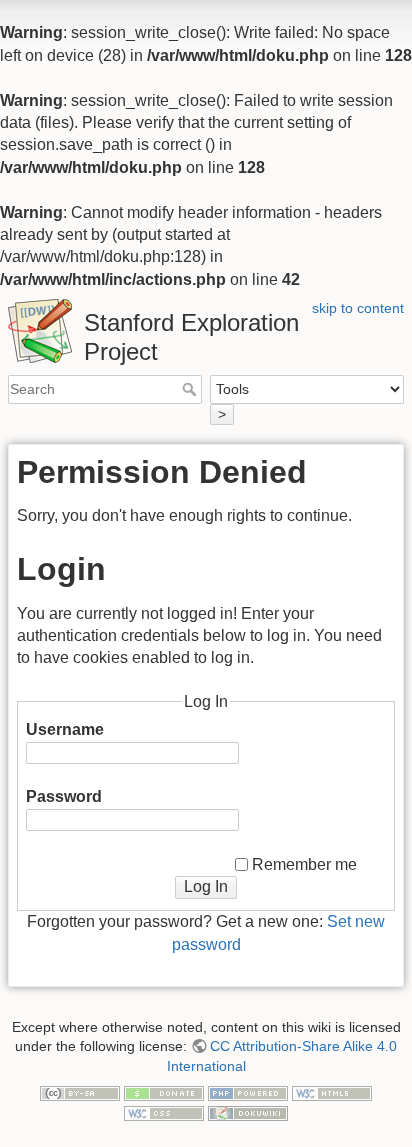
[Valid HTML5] (332, 1093)
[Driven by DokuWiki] (248, 1112)
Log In (206, 886)
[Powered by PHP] (248, 1093)
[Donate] (164, 1093)
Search (191, 389)
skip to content (358, 308)
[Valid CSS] (164, 1112)
